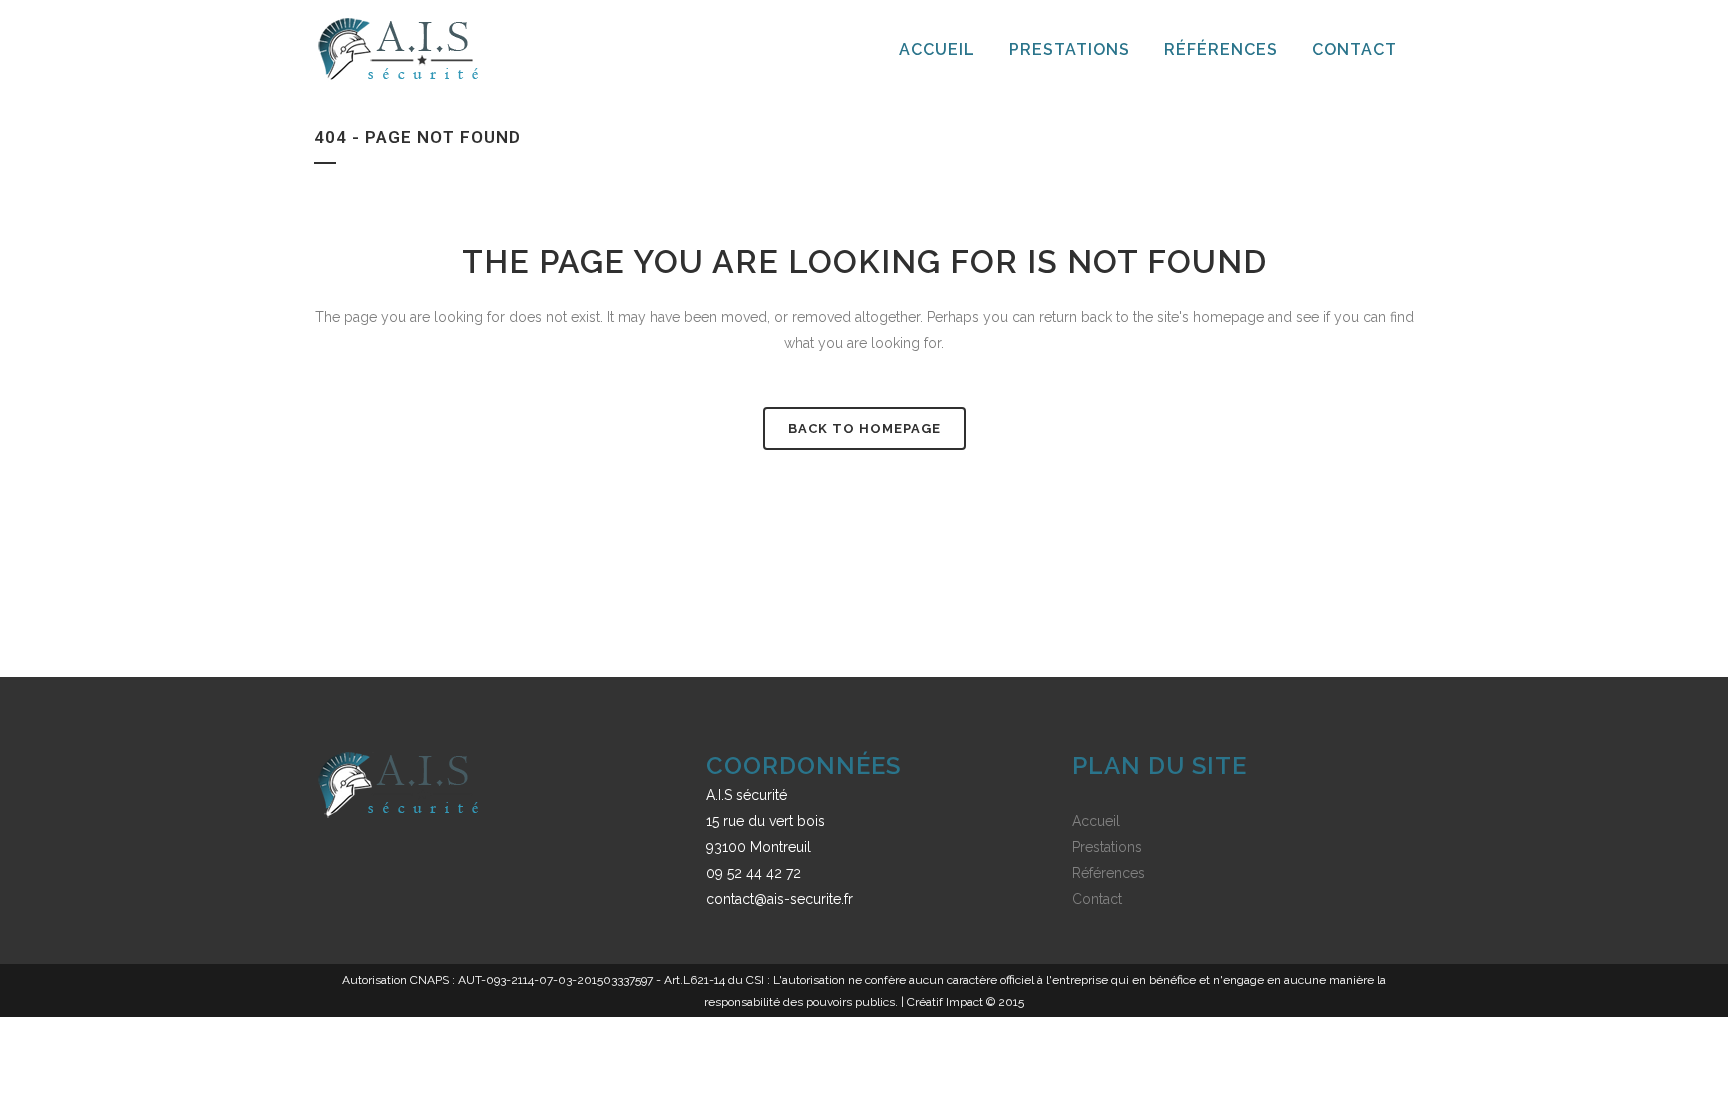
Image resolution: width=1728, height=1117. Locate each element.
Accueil (1096, 821)
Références (1108, 873)
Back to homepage (864, 428)
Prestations (1107, 847)
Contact (1097, 899)
